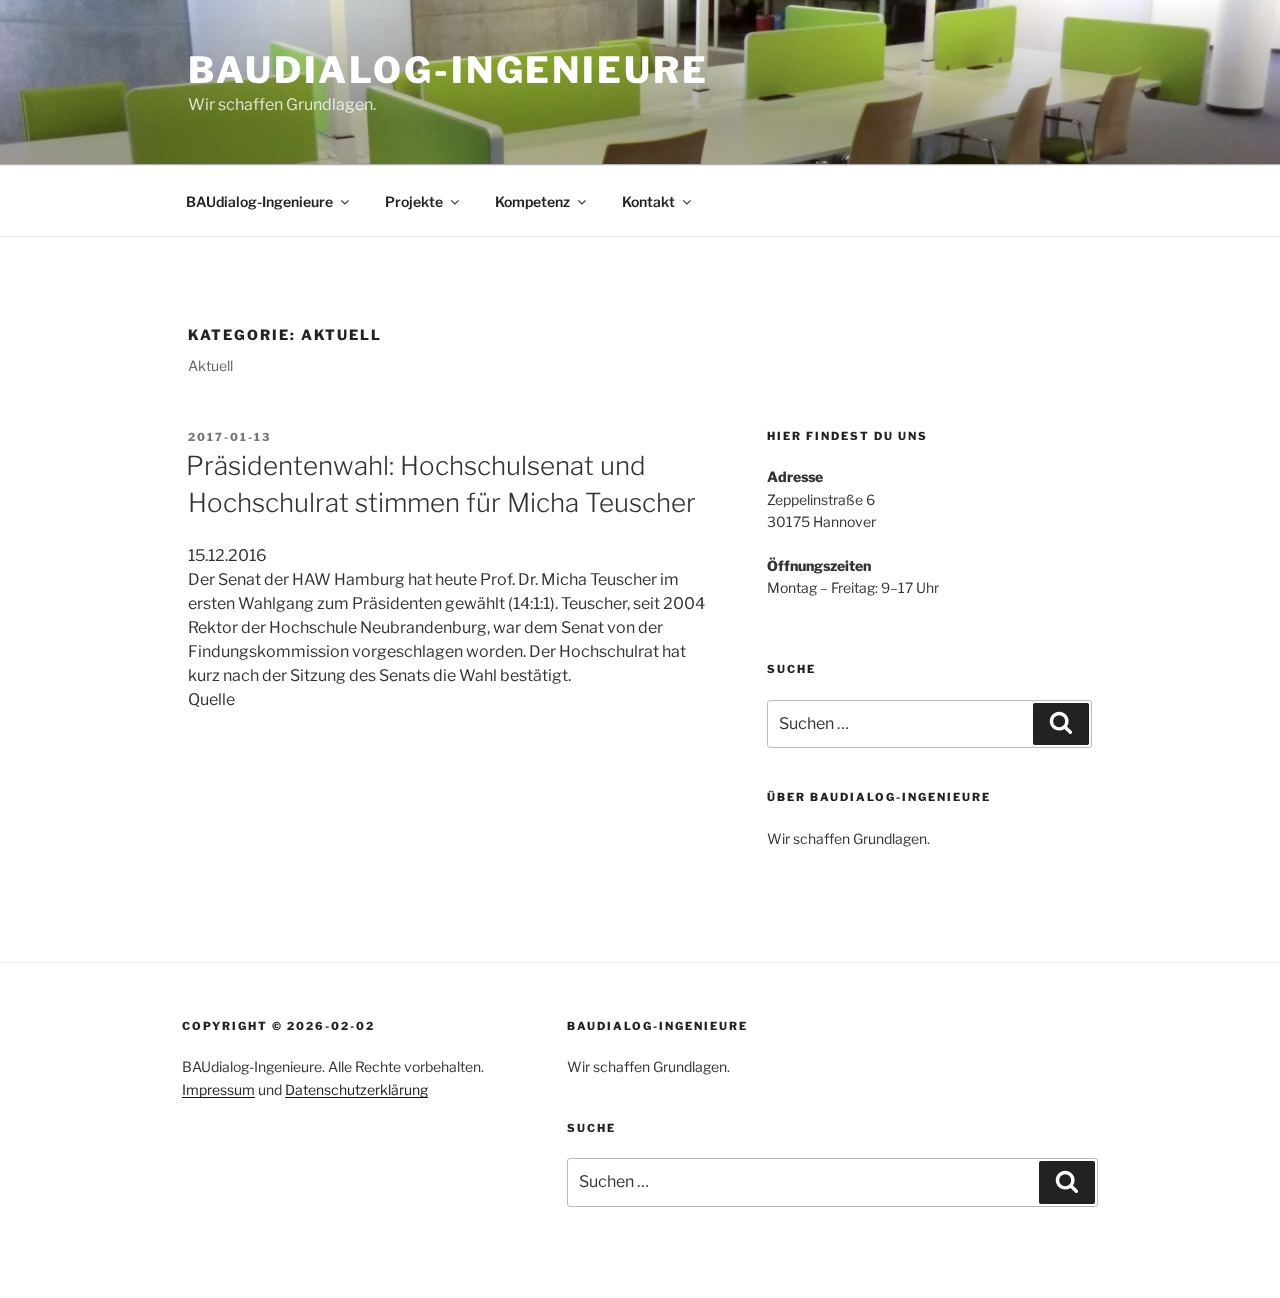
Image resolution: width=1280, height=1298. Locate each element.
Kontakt (648, 201)
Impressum (218, 1089)
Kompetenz (532, 201)
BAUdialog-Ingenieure (448, 70)
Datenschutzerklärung (356, 1089)
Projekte (414, 201)
